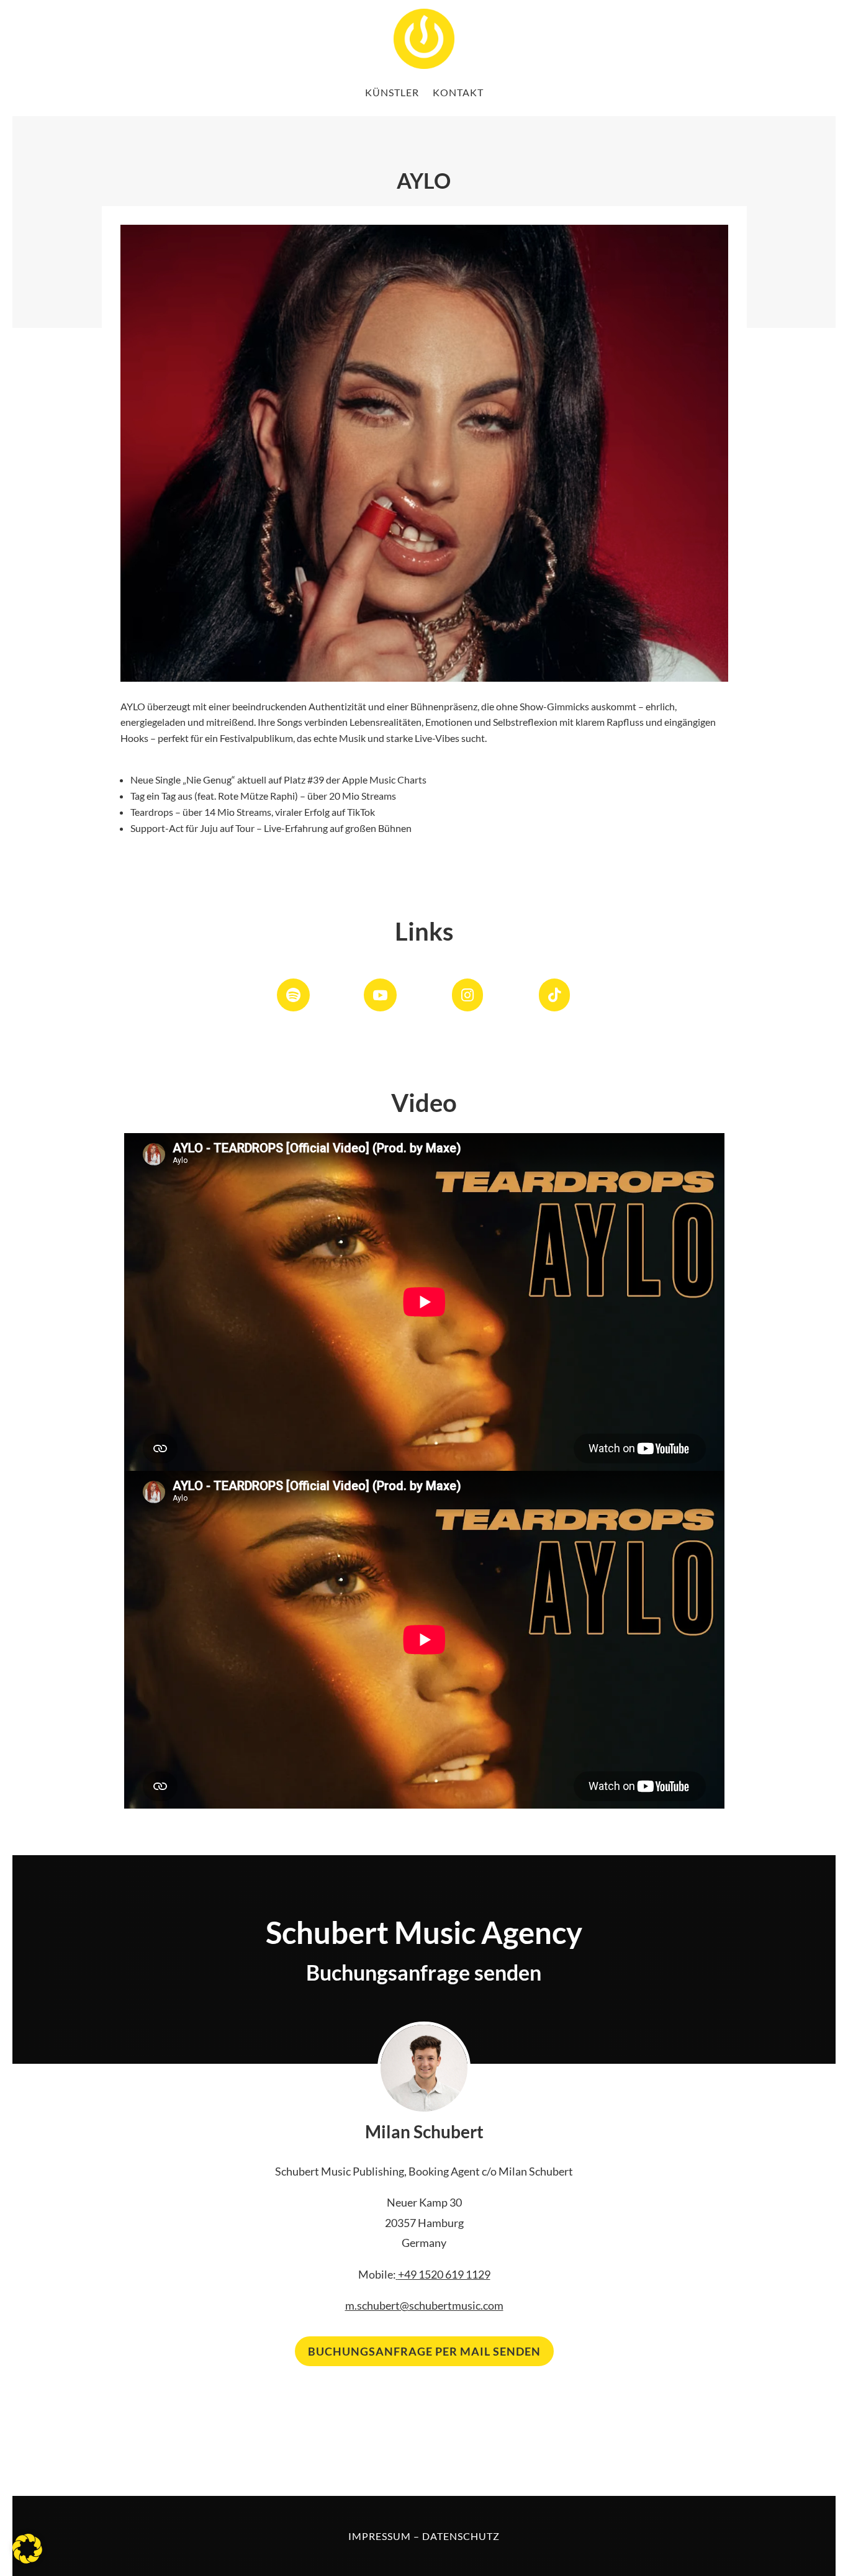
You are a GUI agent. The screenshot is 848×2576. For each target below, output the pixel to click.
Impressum (380, 2536)
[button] (27, 2549)
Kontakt (458, 92)
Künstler (392, 92)
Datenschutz (461, 2536)
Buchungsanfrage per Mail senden (424, 2351)
